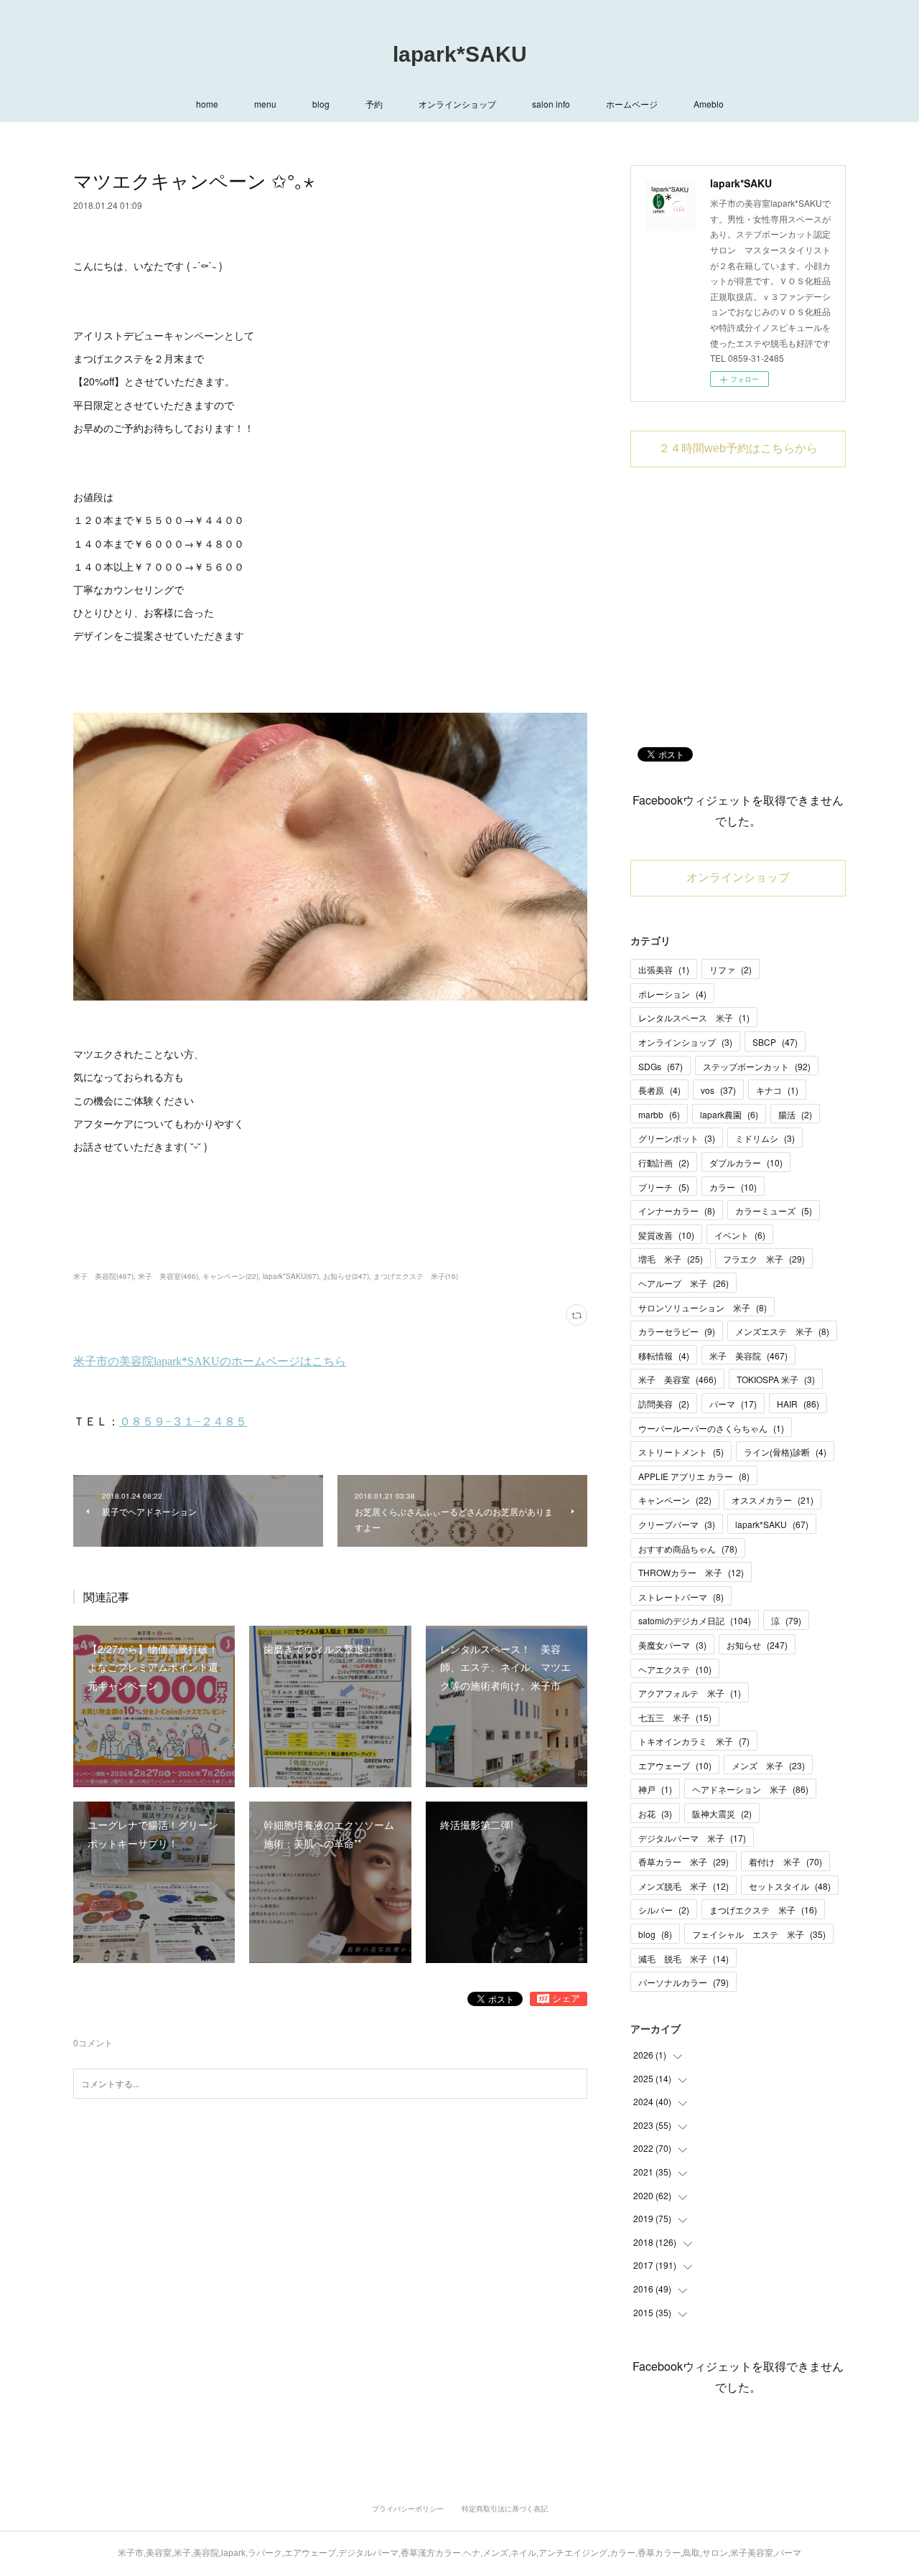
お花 (655, 1813)
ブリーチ (664, 1187)
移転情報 (664, 1355)
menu (265, 104)
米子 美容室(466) (168, 1276)
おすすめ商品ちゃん (688, 1549)
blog (321, 104)
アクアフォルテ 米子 (690, 1693)
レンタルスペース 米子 (694, 1017)
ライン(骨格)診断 (785, 1452)
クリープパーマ (677, 1524)
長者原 (659, 1090)
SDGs (661, 1066)
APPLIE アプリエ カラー (694, 1476)
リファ (731, 969)
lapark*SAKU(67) (291, 1276)
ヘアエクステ (675, 1669)
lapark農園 (729, 1114)
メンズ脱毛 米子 (684, 1886)
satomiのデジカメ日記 (695, 1620)
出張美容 (664, 969)
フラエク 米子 (764, 1259)
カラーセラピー (677, 1331)
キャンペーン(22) (230, 1276)
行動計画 (664, 1162)
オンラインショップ (457, 104)
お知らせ (757, 1645)
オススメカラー (773, 1500)
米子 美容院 (748, 1355)
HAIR (798, 1404)
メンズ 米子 (768, 1765)
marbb (659, 1114)
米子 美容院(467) (103, 1276)
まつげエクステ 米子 (763, 1910)
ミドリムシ (765, 1138)
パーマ (733, 1404)
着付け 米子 (785, 1861)
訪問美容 (664, 1404)
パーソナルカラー (684, 1982)
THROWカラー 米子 (691, 1572)
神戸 (655, 1789)
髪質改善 (666, 1235)
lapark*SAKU (460, 54)
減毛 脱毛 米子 (684, 1958)
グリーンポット (677, 1138)
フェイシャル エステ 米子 (759, 1934)
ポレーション (672, 994)
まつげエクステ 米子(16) (416, 1276)
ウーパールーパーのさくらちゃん (711, 1428)
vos (718, 1090)
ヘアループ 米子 (684, 1283)
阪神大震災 (722, 1813)
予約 (374, 104)
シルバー (664, 1910)
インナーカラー (677, 1210)
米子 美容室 (677, 1379)
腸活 (795, 1114)
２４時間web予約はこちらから (738, 448)
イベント (740, 1235)
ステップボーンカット (757, 1066)
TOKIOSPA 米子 (776, 1379)
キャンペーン (675, 1500)
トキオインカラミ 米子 (694, 1741)
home (207, 104)
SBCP (775, 1042)
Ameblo (709, 104)
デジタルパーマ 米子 (692, 1838)
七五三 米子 (675, 1717)
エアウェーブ (675, 1765)
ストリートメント (681, 1452)
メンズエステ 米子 (782, 1331)
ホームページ (632, 104)
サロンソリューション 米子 (703, 1307)
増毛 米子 (671, 1259)
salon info (551, 104)
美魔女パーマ (672, 1645)
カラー (733, 1187)
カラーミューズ (774, 1210)
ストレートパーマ (681, 1597)
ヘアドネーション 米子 (750, 1789)
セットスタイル (790, 1886)
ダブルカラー (746, 1162)
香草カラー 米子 (684, 1861)
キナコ (777, 1090)
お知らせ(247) (346, 1276)
